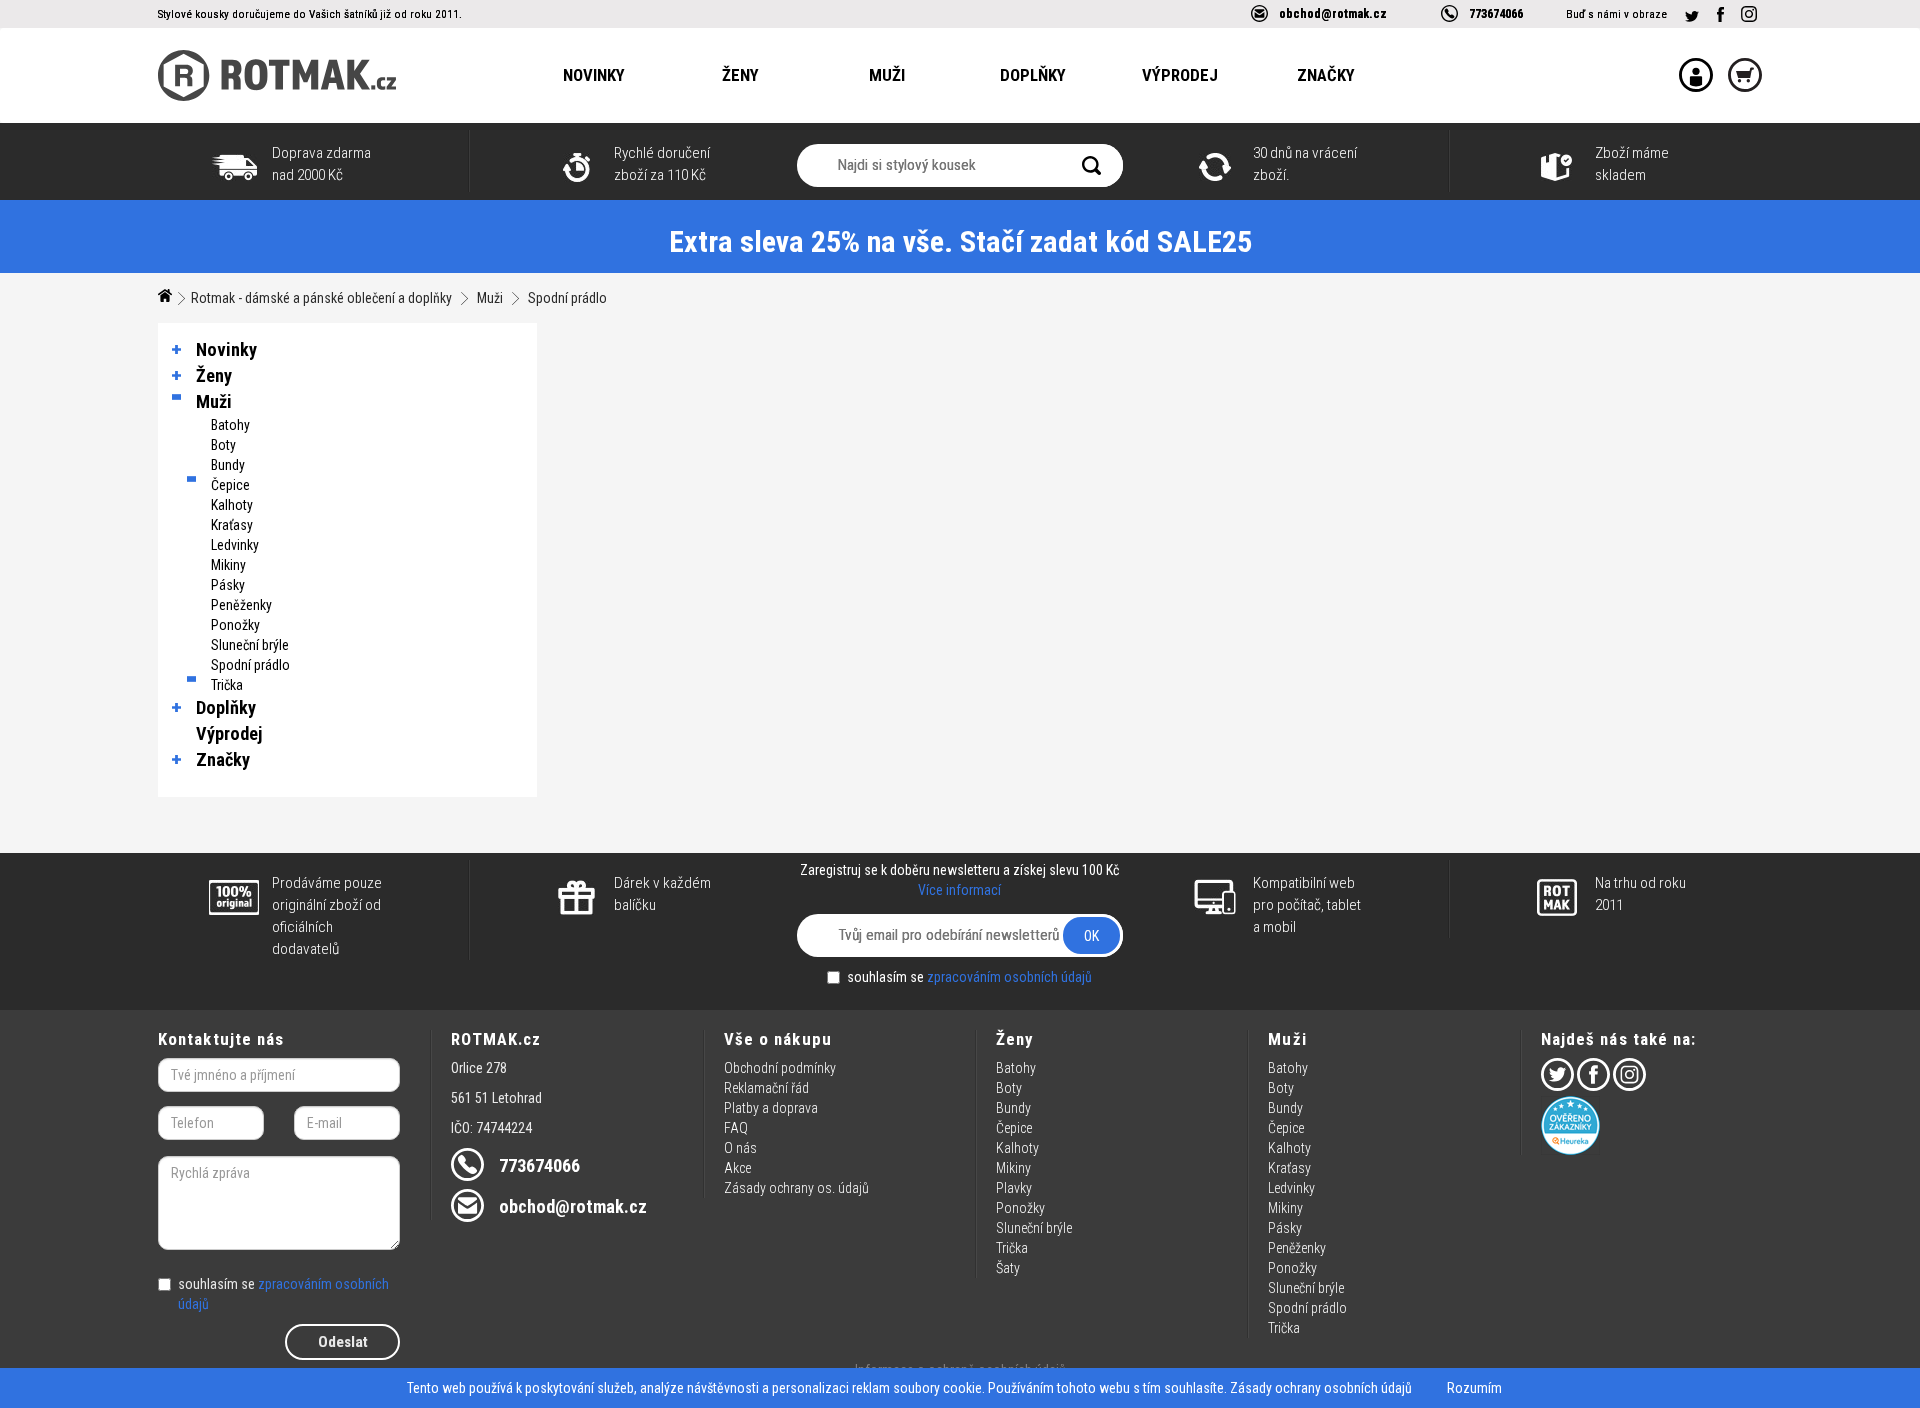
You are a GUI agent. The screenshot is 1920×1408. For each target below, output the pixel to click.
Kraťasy (232, 525)
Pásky (228, 585)
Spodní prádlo (567, 298)
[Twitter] (1692, 17)
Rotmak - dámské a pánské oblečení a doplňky (321, 298)
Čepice (230, 485)
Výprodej (1180, 75)
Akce (737, 1168)
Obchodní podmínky (780, 1068)
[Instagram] (1749, 14)
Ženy (740, 75)
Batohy (230, 425)
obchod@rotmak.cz (1333, 13)
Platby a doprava (771, 1108)
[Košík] (1737, 62)
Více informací (959, 890)
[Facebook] (1720, 14)
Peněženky (241, 605)
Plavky (1014, 1188)
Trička (227, 685)
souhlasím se (969, 977)
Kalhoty (232, 505)
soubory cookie (937, 1388)
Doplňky (1033, 75)
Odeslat (343, 1342)
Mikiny (228, 565)
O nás (740, 1148)
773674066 (1496, 13)
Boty (223, 445)
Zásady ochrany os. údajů (796, 1188)
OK (1091, 936)
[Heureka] (1651, 1125)
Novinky (594, 75)
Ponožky (235, 625)
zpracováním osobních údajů (1009, 977)
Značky (1326, 75)
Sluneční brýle (250, 645)
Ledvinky (235, 545)
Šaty (1008, 1268)
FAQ (736, 1128)
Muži (887, 75)
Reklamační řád (766, 1088)
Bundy (228, 465)
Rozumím (1474, 1388)
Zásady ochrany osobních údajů (1321, 1388)
